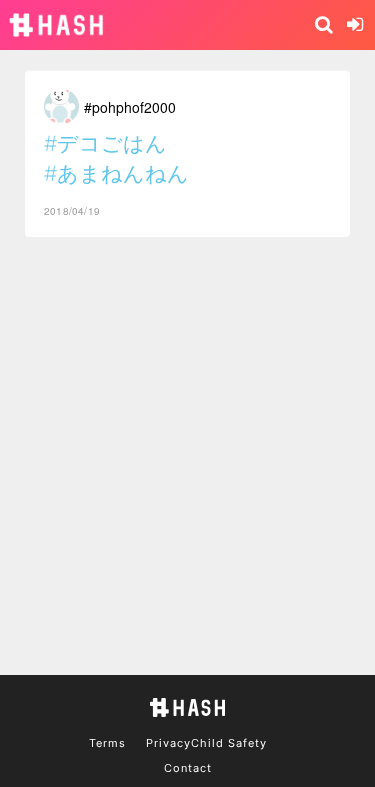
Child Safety (229, 743)
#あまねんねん (116, 173)
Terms (107, 743)
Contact (188, 768)
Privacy (168, 743)
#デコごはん (105, 143)
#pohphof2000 (130, 107)
